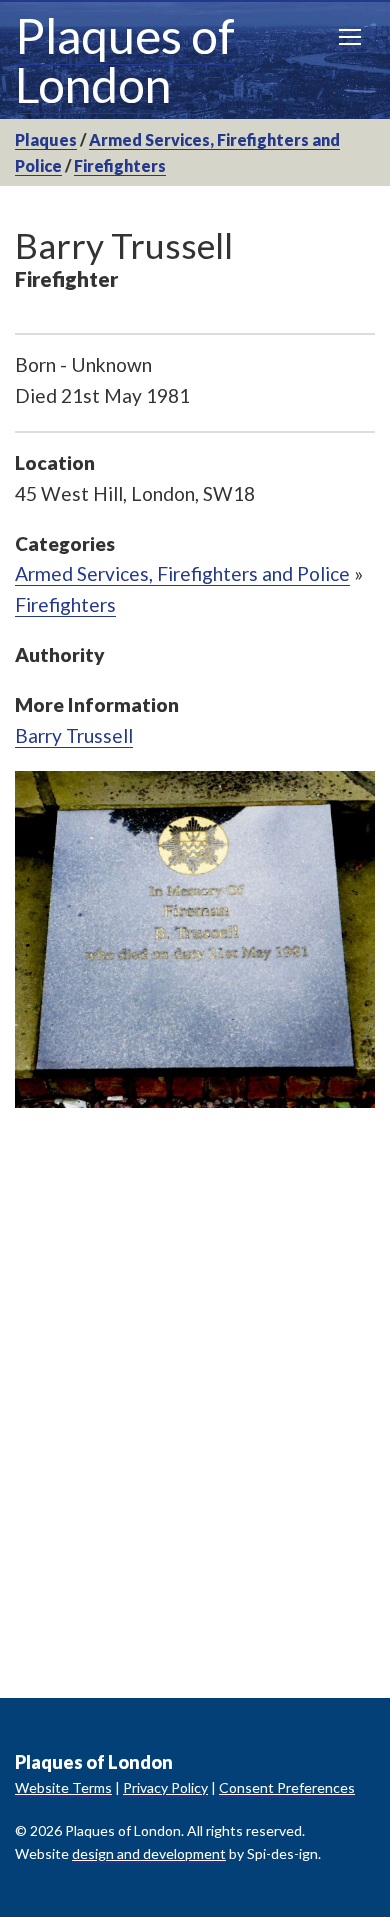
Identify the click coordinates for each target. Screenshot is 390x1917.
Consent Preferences (287, 1787)
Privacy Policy (165, 1787)
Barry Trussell (74, 735)
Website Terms (63, 1787)
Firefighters (120, 165)
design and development (149, 1853)
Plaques (46, 139)
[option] (195, 939)
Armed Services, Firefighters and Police (182, 573)
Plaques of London (125, 60)
